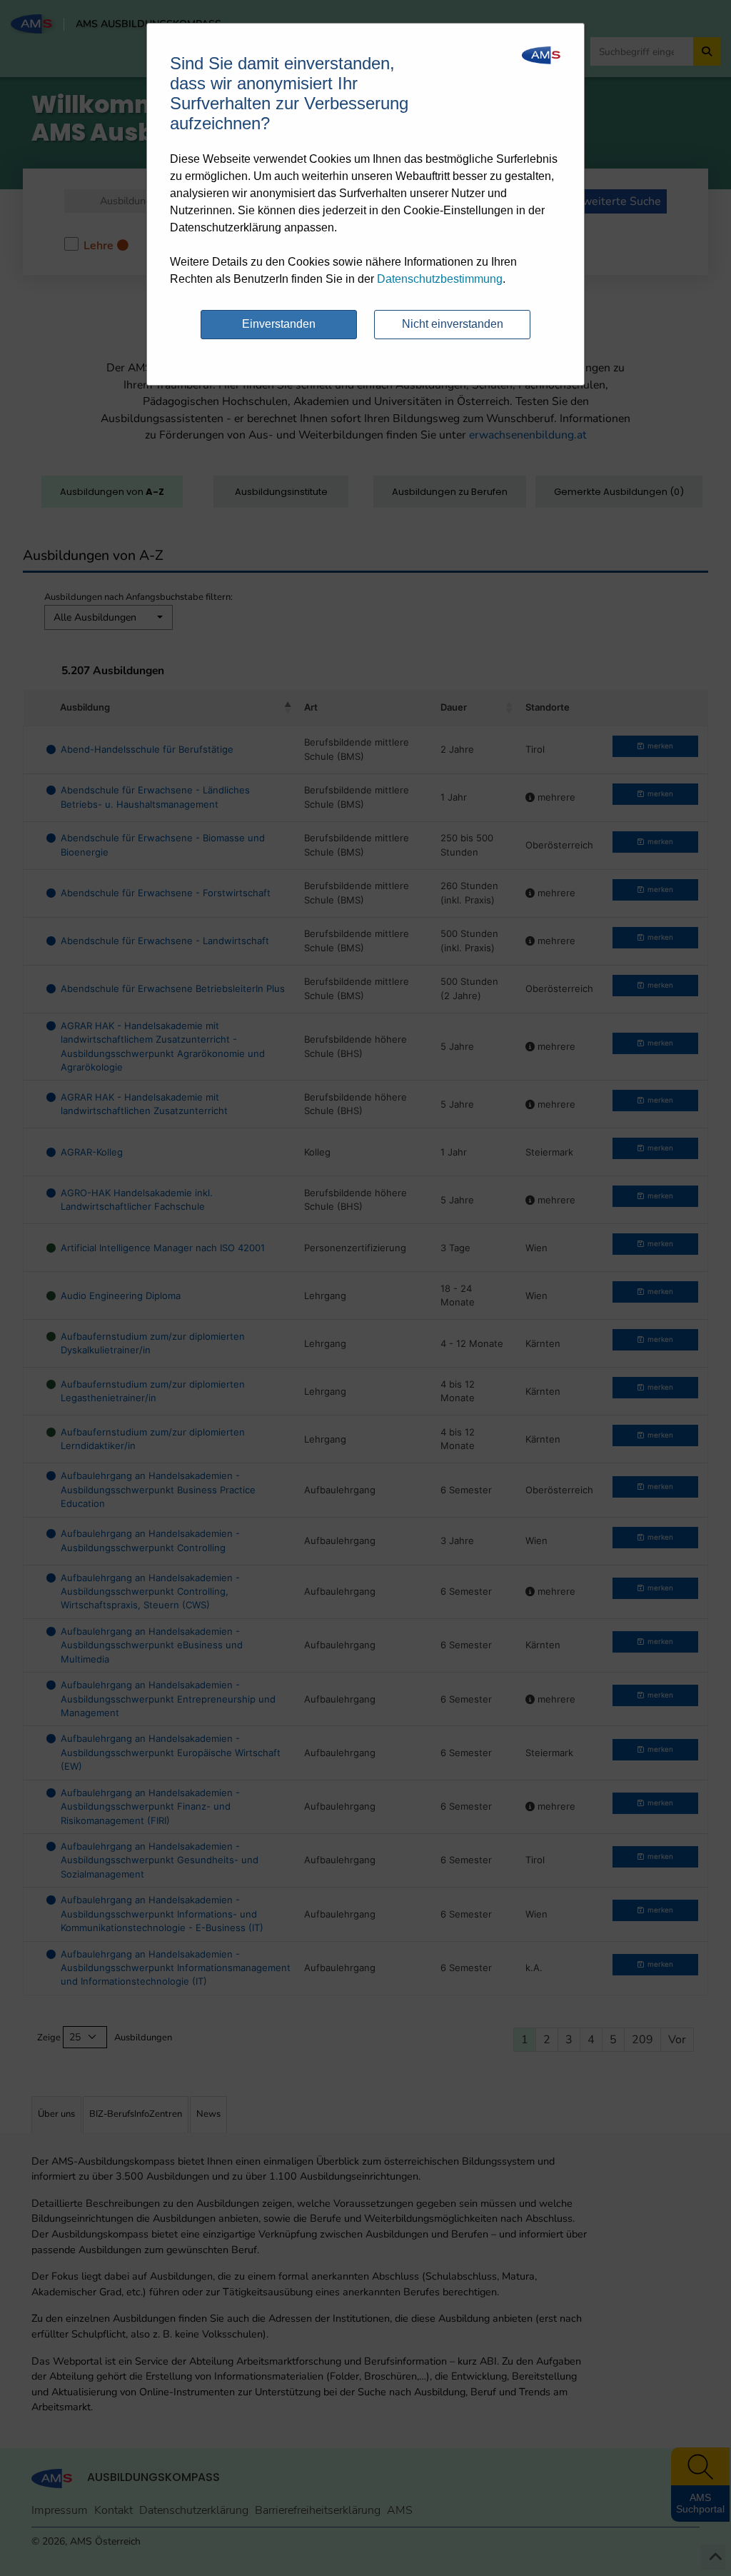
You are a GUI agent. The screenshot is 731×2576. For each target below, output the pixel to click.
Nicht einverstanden (453, 324)
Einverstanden (279, 324)
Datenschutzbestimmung (440, 279)
